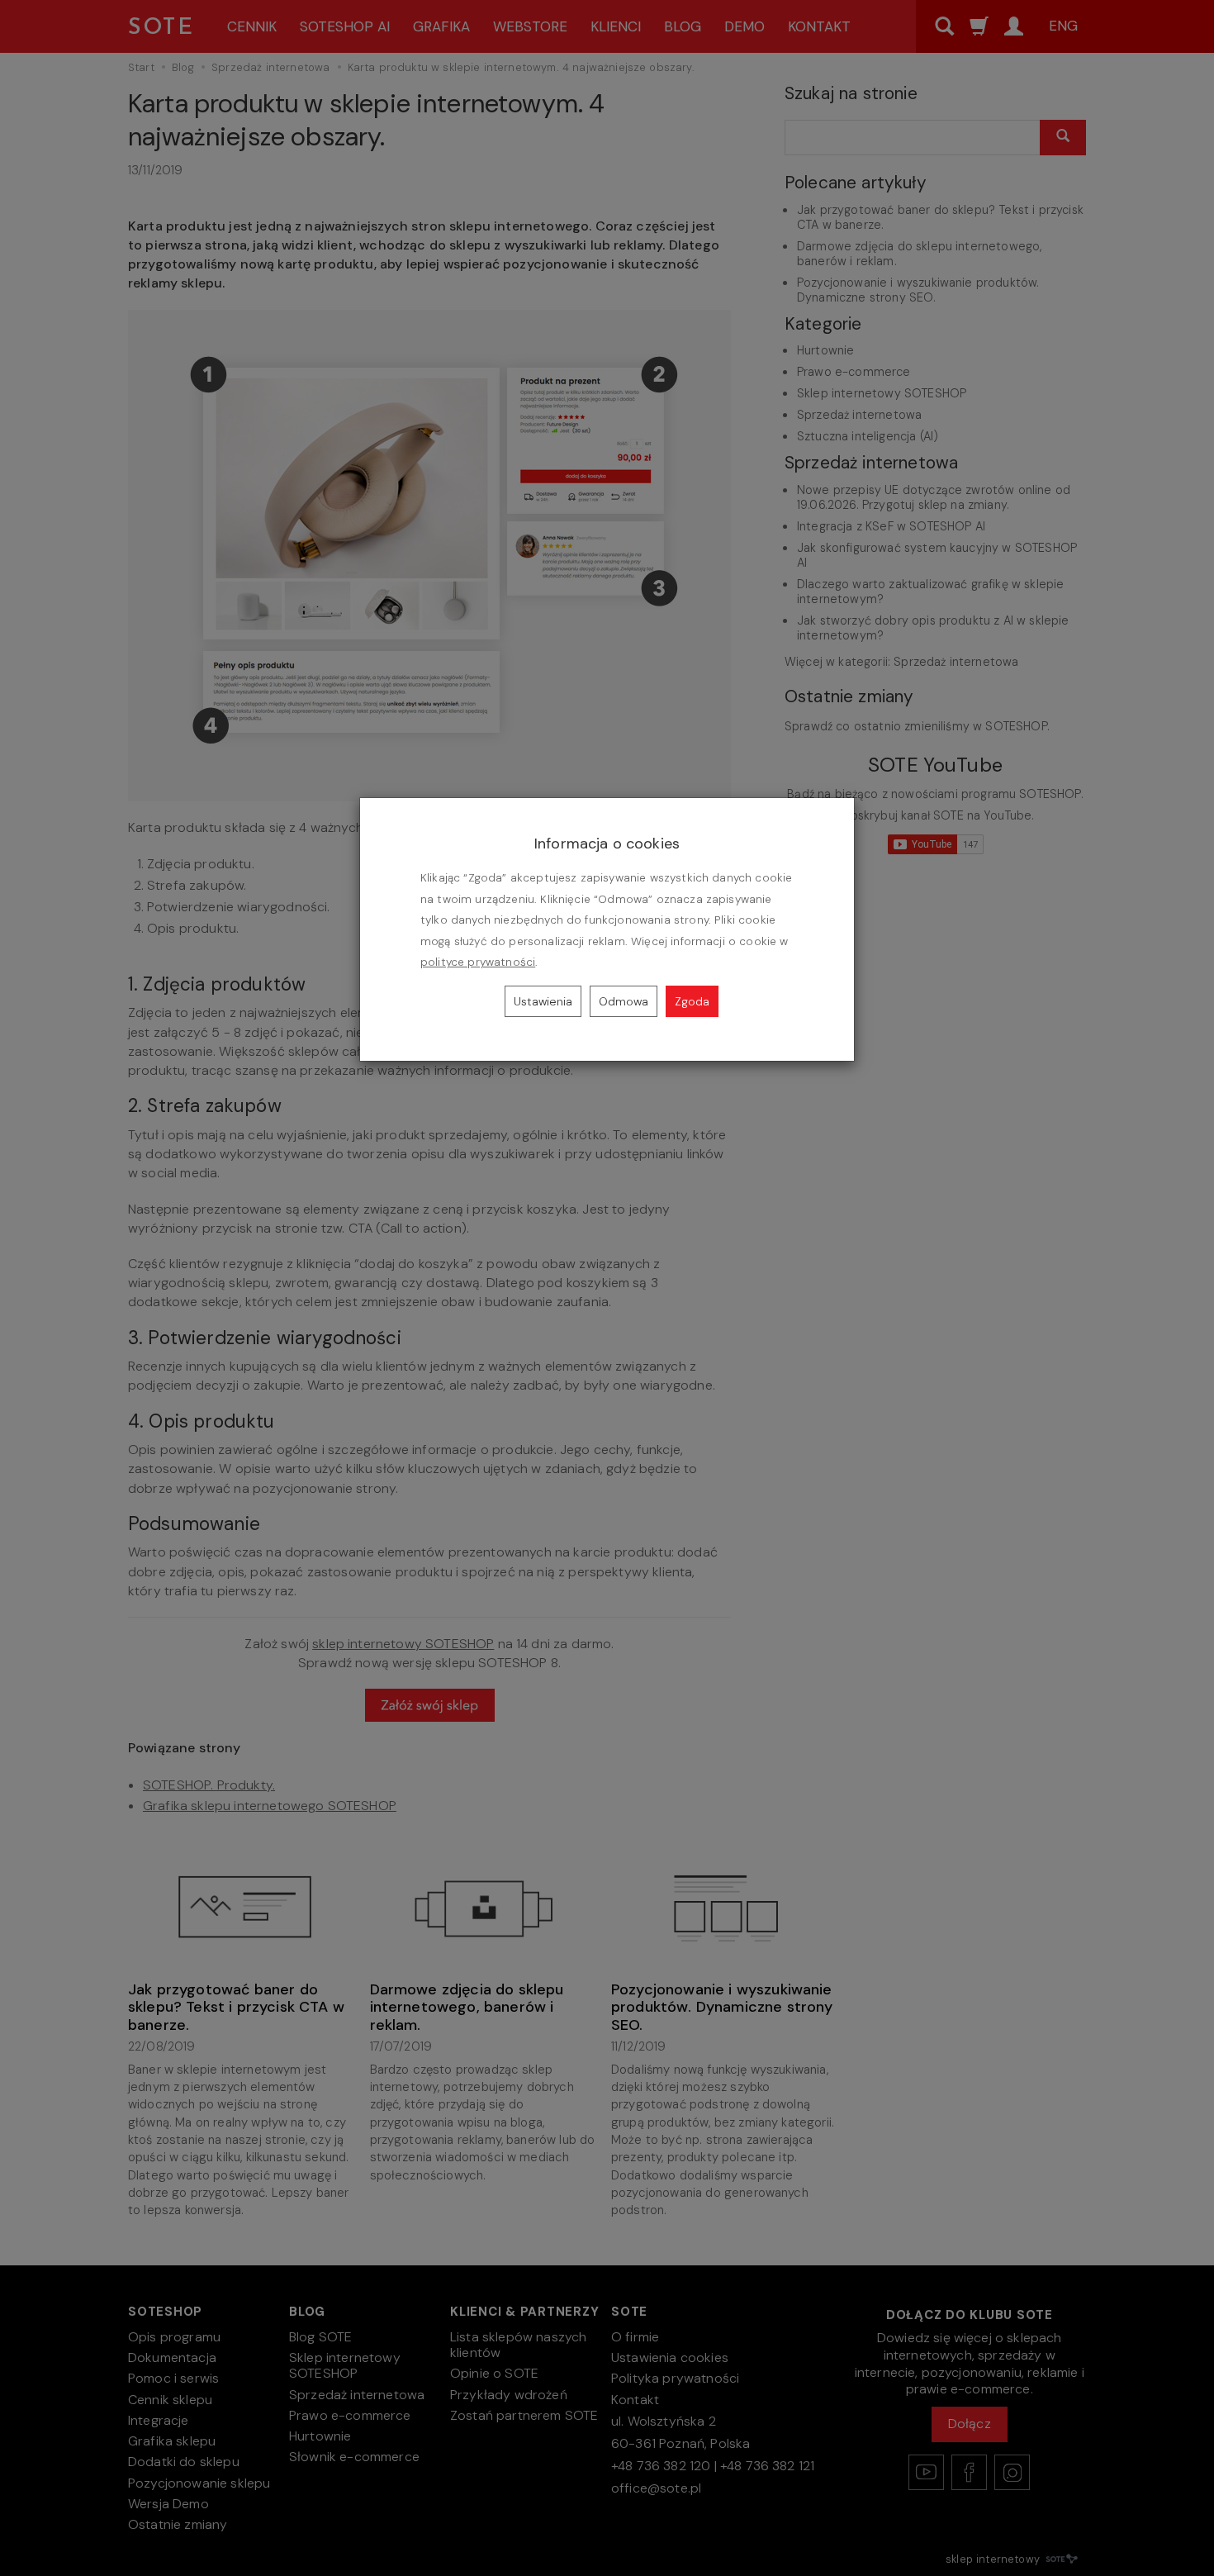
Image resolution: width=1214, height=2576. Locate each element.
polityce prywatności (478, 962)
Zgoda (692, 1001)
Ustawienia (543, 1001)
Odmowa (624, 1001)
